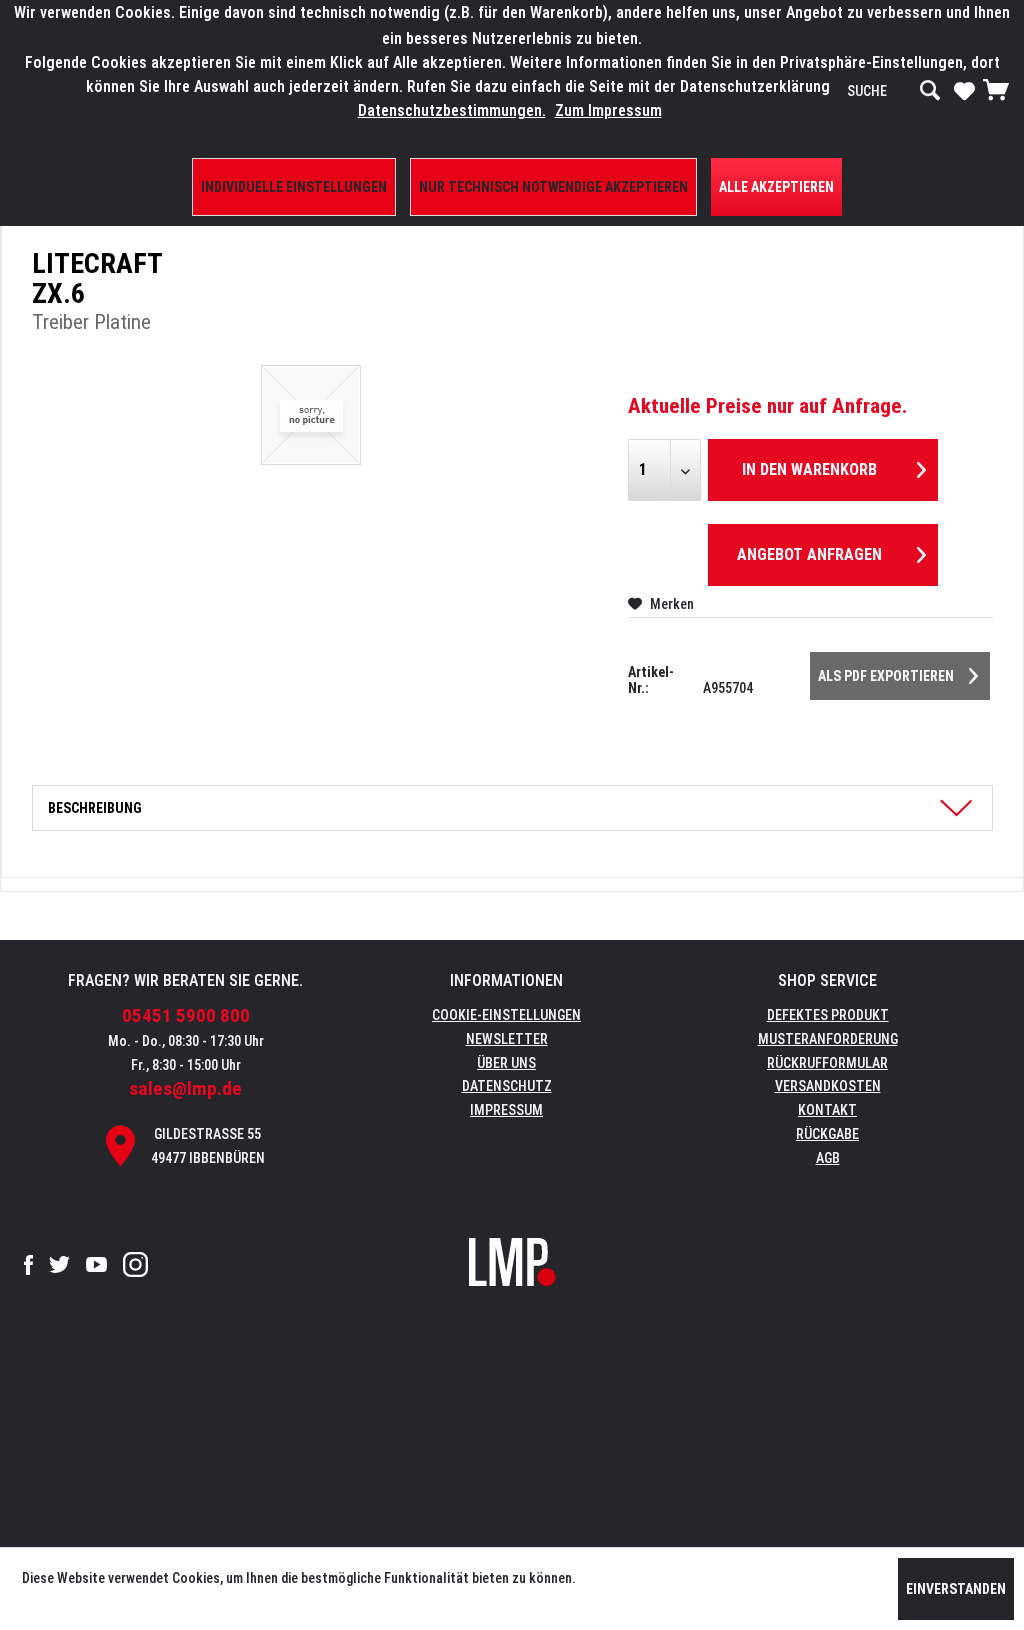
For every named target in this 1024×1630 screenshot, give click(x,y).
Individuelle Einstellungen (294, 187)
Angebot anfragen (809, 554)
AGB (828, 1158)
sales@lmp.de (185, 1088)
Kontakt (827, 1110)
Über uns (506, 1063)
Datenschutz (507, 1086)
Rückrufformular (827, 1063)
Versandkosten (828, 1086)
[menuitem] (894, 91)
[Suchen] (930, 91)
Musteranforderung (828, 1039)
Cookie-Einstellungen (506, 1015)
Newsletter (507, 1039)
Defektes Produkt (828, 1015)
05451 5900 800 (186, 1015)
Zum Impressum (608, 110)
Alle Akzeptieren (776, 187)
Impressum (506, 1110)
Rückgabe (827, 1134)
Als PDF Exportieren (886, 676)
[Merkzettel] (964, 90)
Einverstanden (956, 1589)
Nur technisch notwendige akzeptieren (553, 187)
